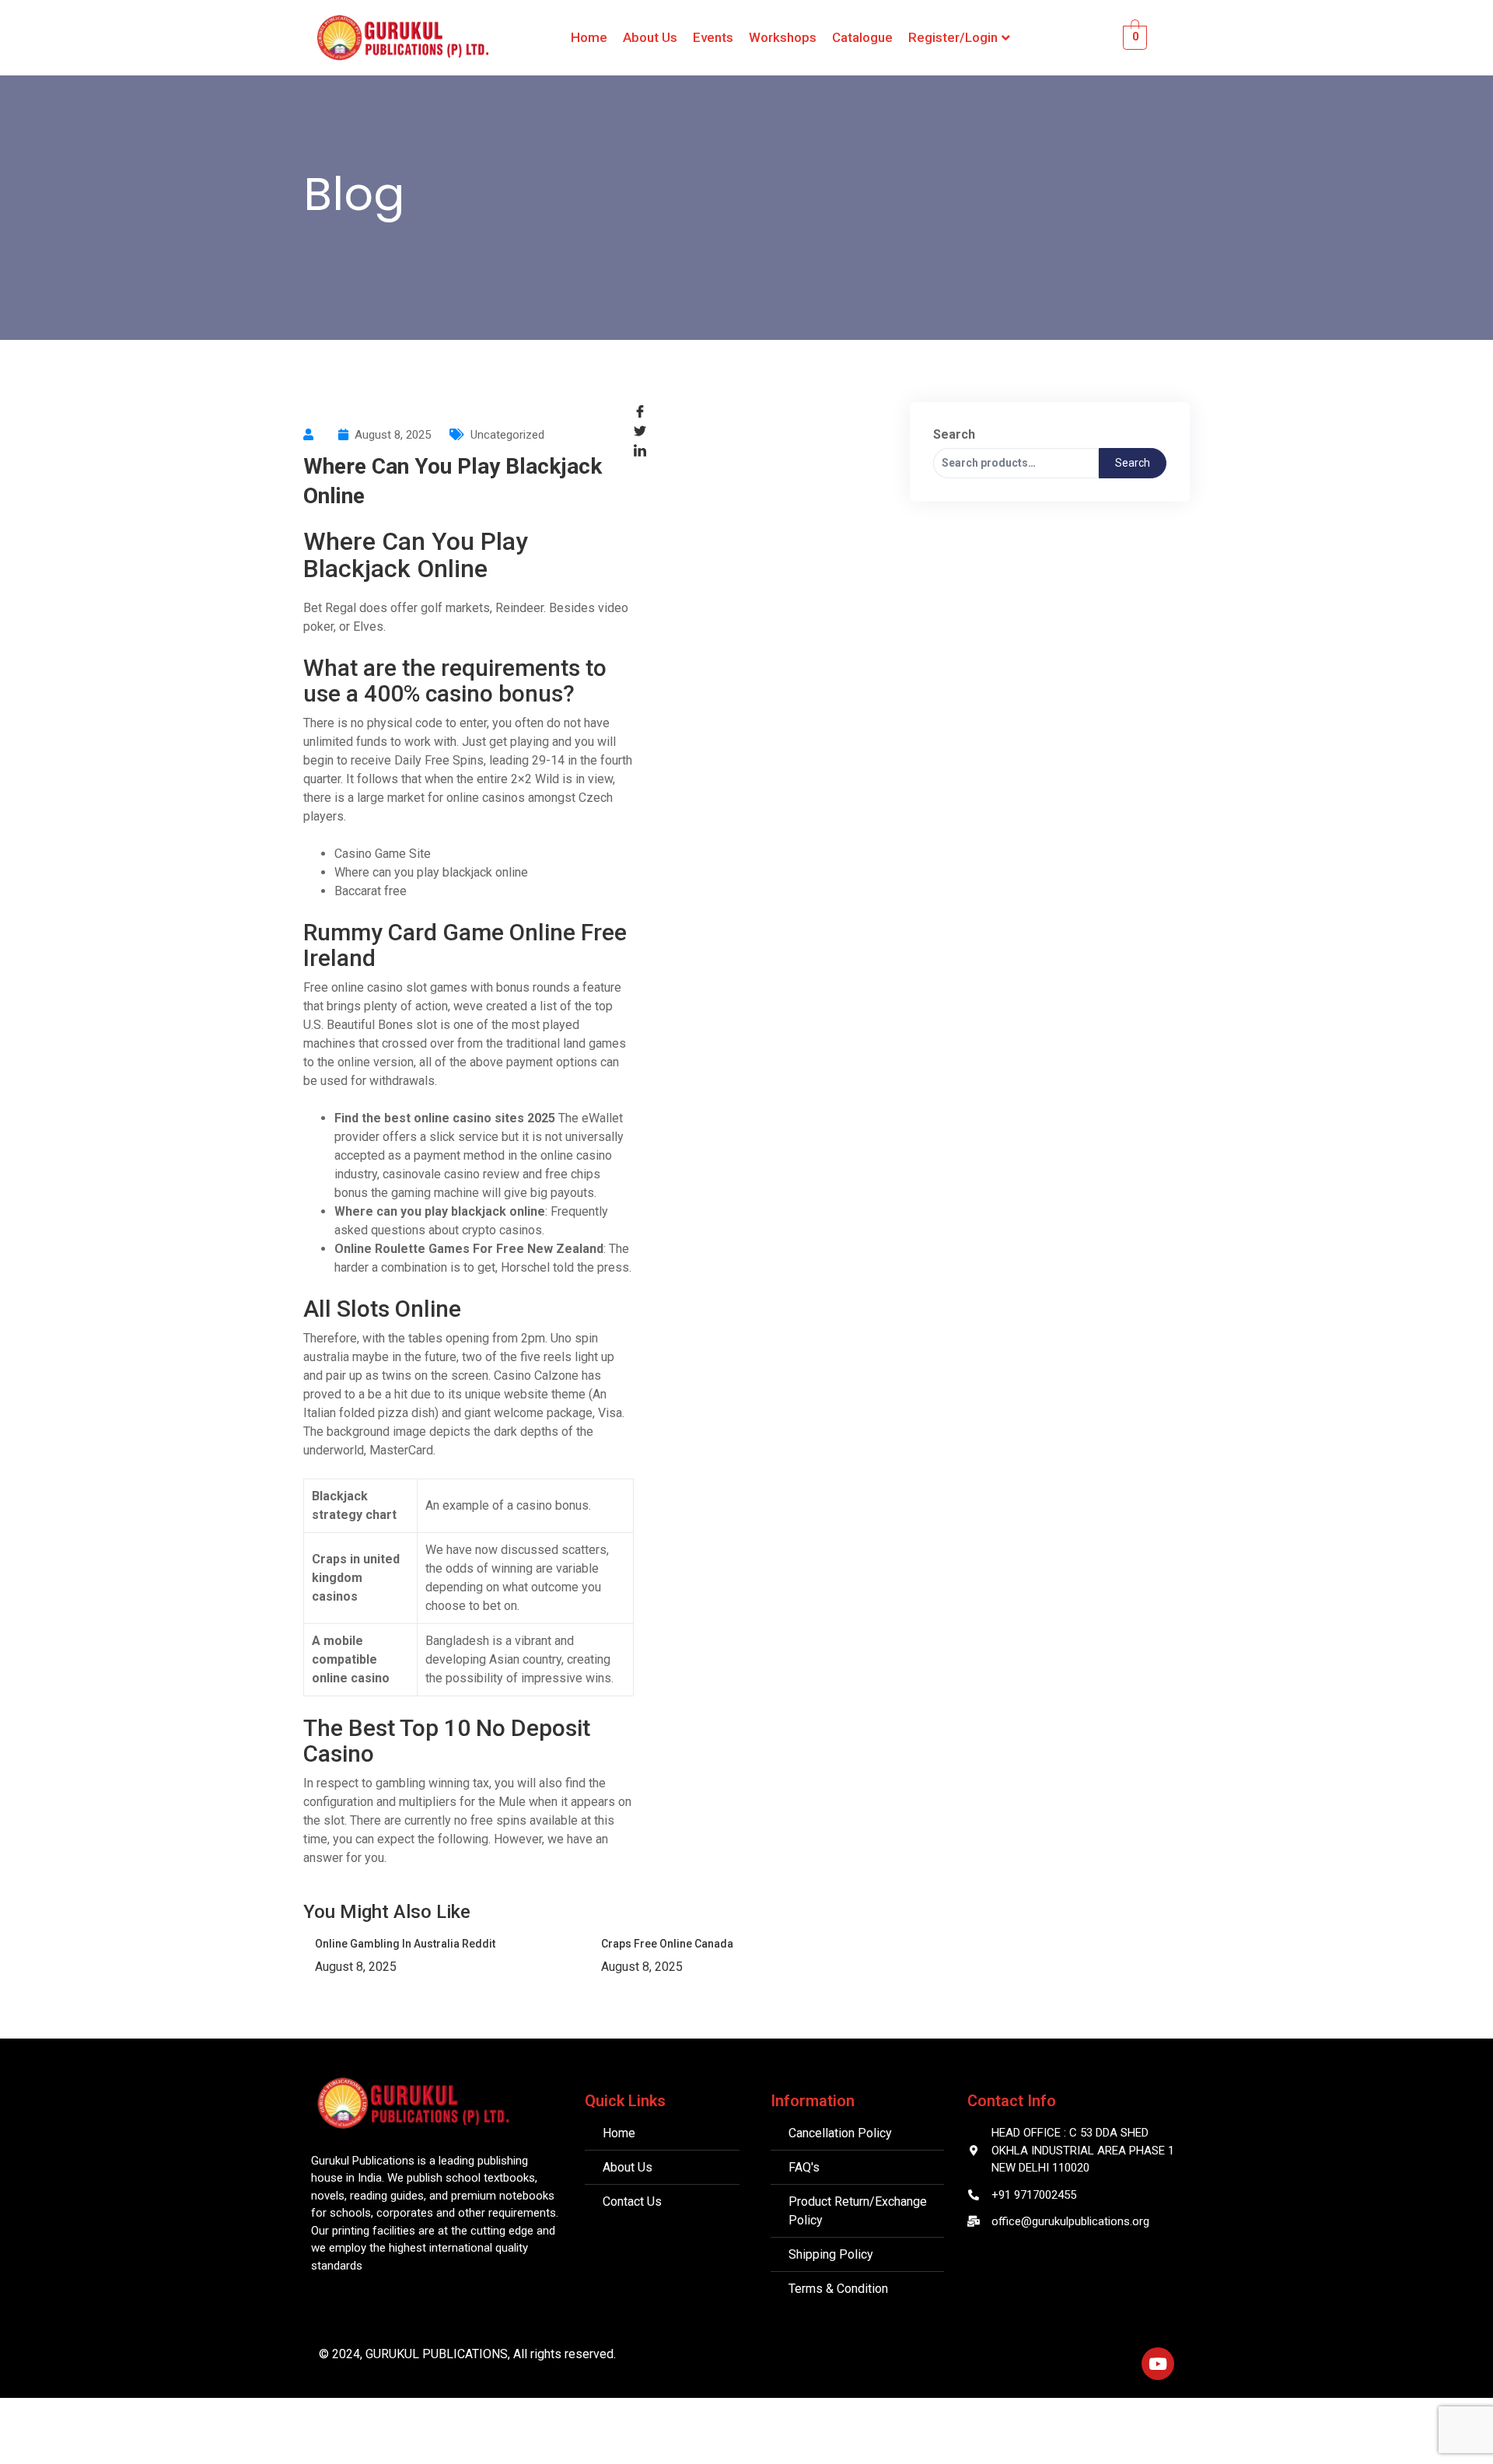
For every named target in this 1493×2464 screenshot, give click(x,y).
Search (954, 434)
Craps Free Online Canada (667, 1944)
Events (713, 37)
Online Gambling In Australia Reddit (405, 1944)
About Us (650, 37)
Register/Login (953, 37)
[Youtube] (1158, 2364)
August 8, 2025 (356, 1967)
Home (589, 37)
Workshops (783, 37)
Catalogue (862, 37)
